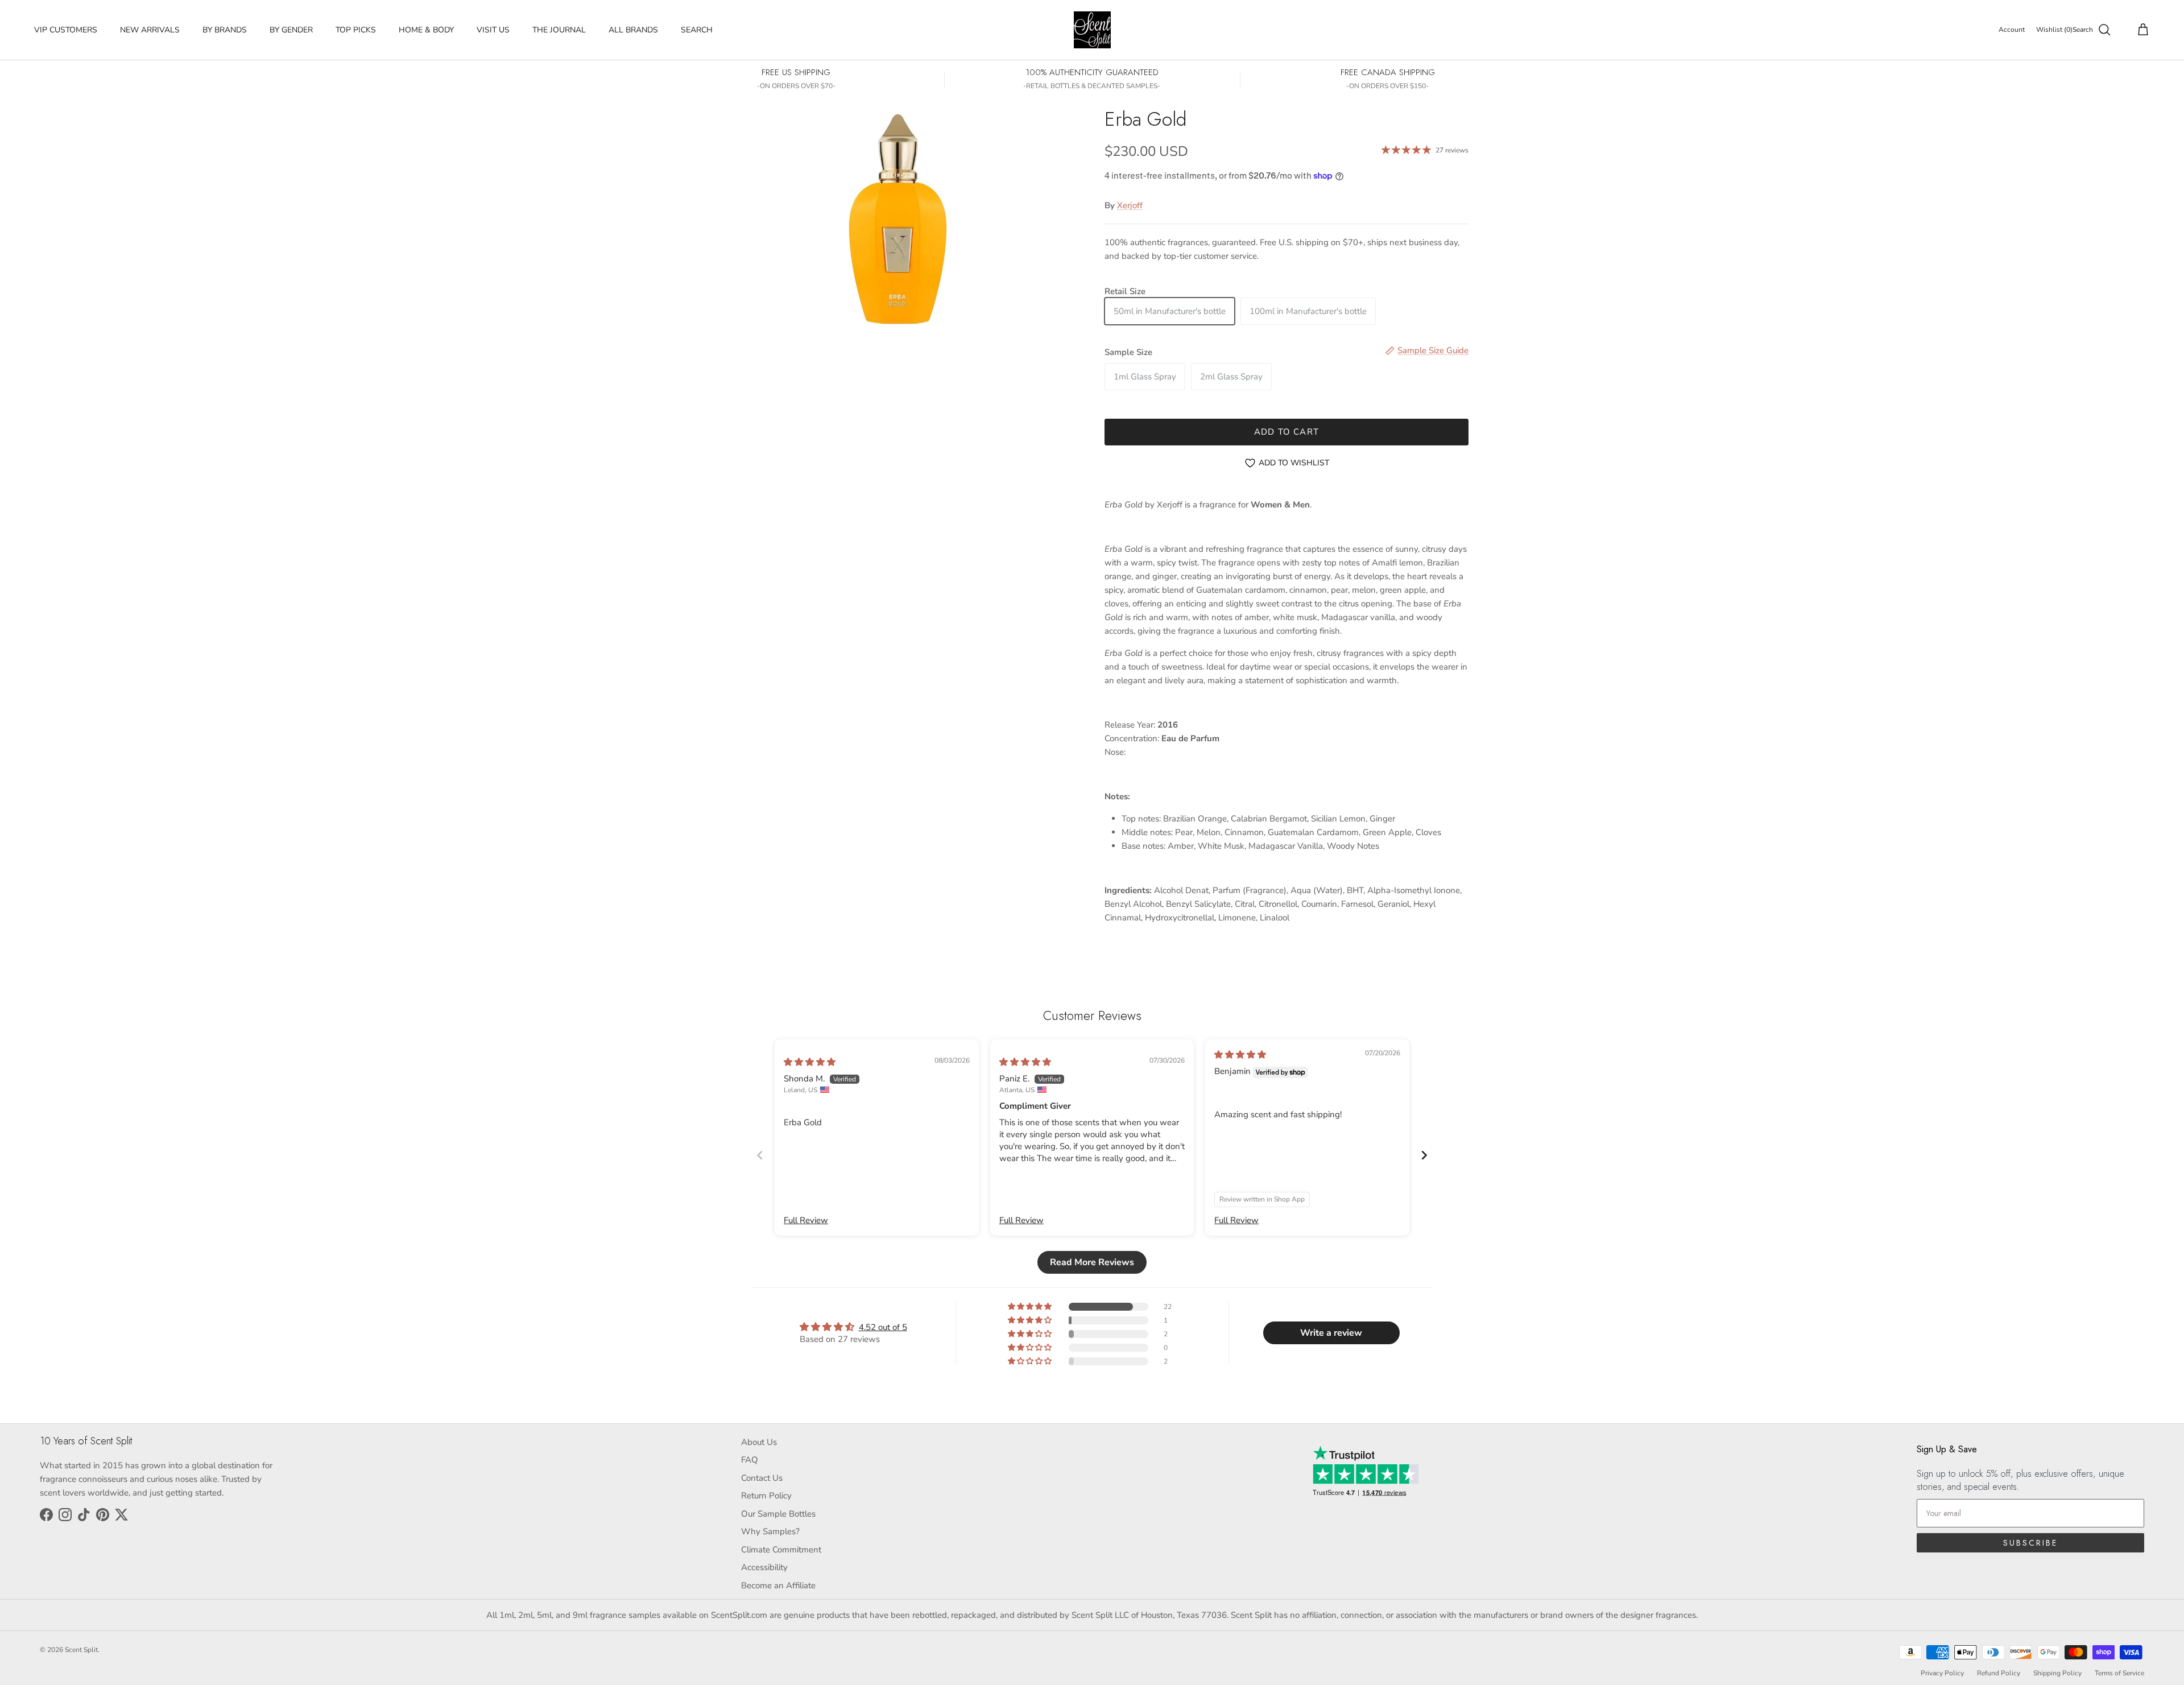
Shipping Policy (2057, 1673)
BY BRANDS (225, 30)
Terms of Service (2119, 1673)
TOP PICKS (356, 30)
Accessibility (764, 1567)
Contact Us (762, 1478)
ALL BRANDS (633, 30)
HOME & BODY (426, 30)
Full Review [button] (806, 1220)
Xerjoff (1130, 205)
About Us (759, 1442)
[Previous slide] (760, 1155)
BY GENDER (291, 30)
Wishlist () (2054, 30)
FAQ (750, 1460)
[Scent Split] (1092, 30)
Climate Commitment (781, 1550)
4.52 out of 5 (883, 1327)
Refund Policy (1999, 1673)
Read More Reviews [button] (1092, 1262)
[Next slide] (1424, 1155)
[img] (810, 1062)
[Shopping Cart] (2141, 30)
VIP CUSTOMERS (66, 30)
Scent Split (81, 1650)
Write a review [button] (1331, 1333)
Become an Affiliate (778, 1585)
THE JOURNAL (559, 30)
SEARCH (697, 30)
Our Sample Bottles (778, 1514)
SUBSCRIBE (2030, 1543)
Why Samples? (770, 1531)
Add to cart (1287, 432)
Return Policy (766, 1496)
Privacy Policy (1942, 1673)
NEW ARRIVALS (150, 30)
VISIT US (493, 30)
